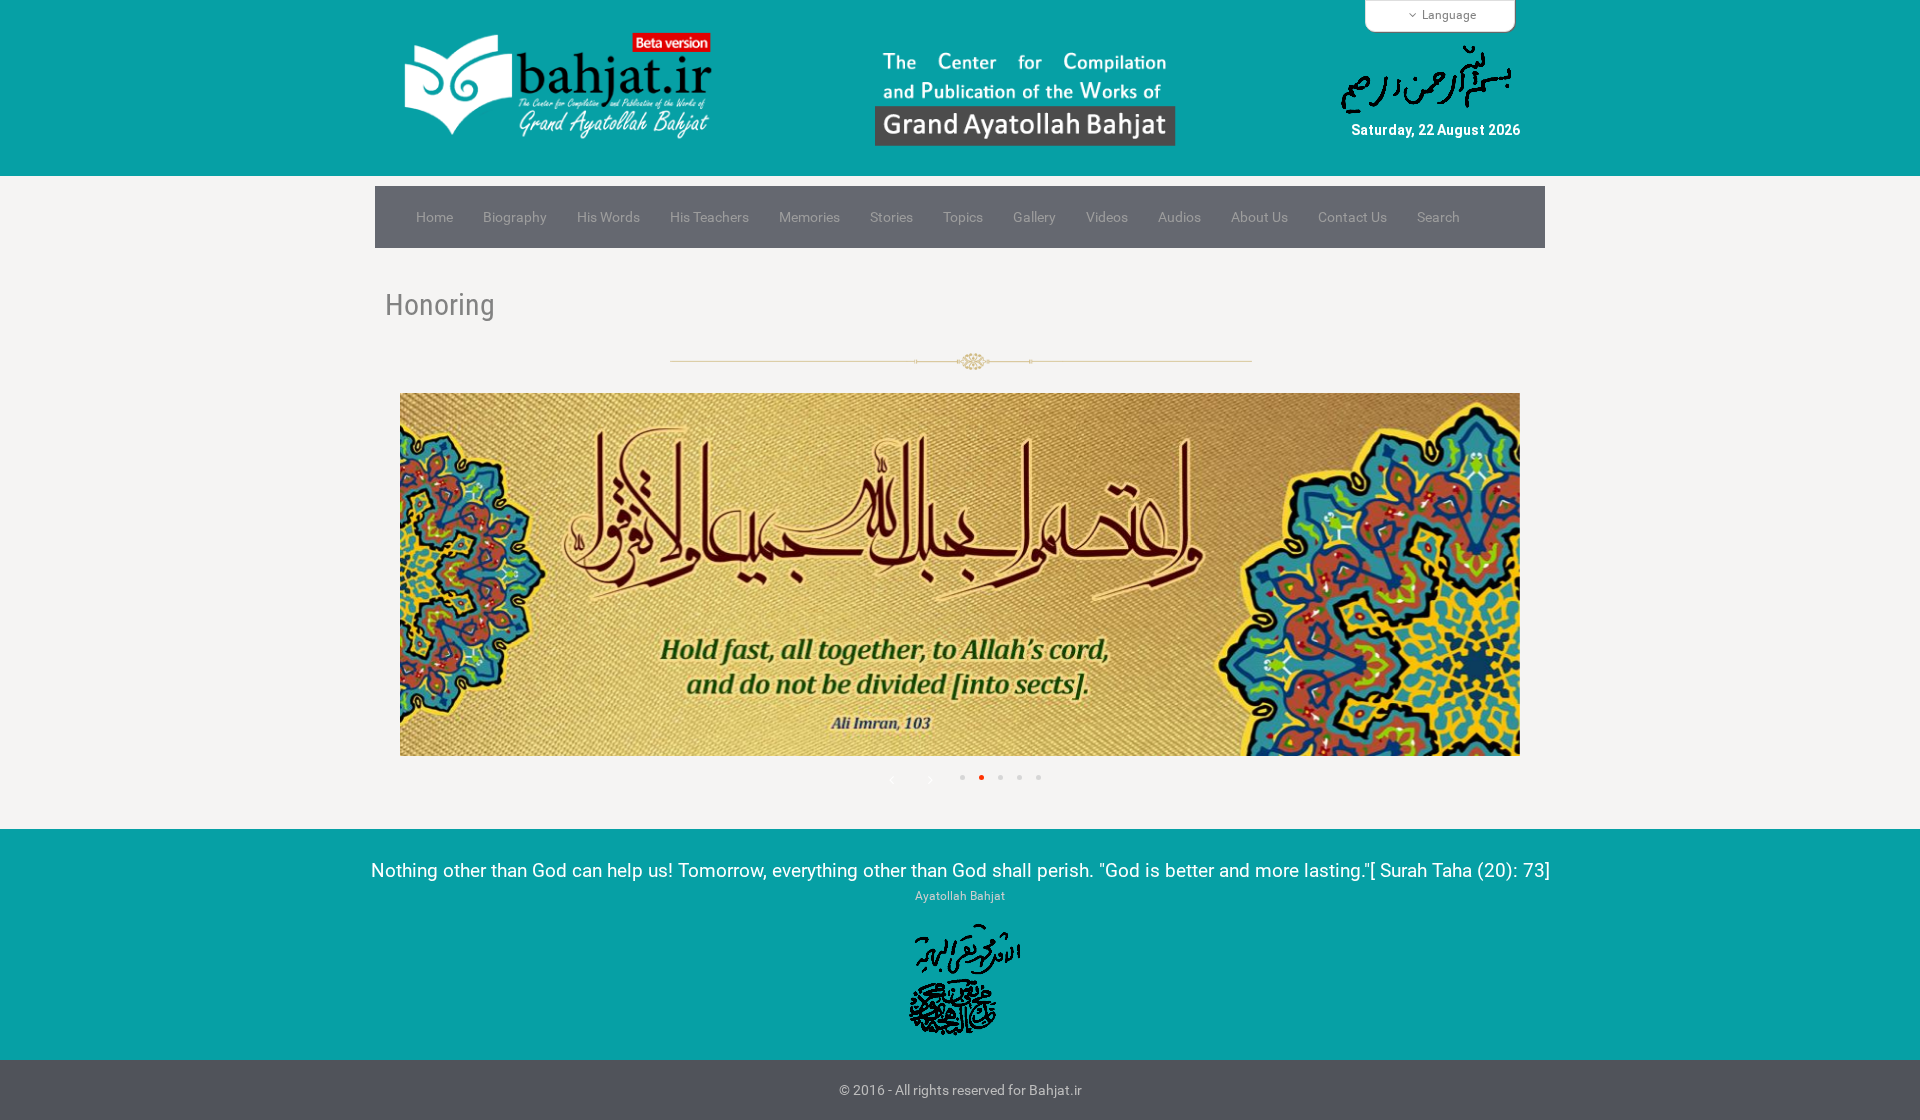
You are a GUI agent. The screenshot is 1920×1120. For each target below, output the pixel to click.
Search (1438, 217)
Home (434, 217)
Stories (891, 217)
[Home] (567, 88)
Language (1449, 15)
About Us (1259, 217)
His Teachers (709, 217)
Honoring (440, 304)
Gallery (1034, 217)
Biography (515, 217)
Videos (1107, 217)
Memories (809, 217)
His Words (608, 217)
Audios (1179, 217)
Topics (963, 217)
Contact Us (1352, 217)
